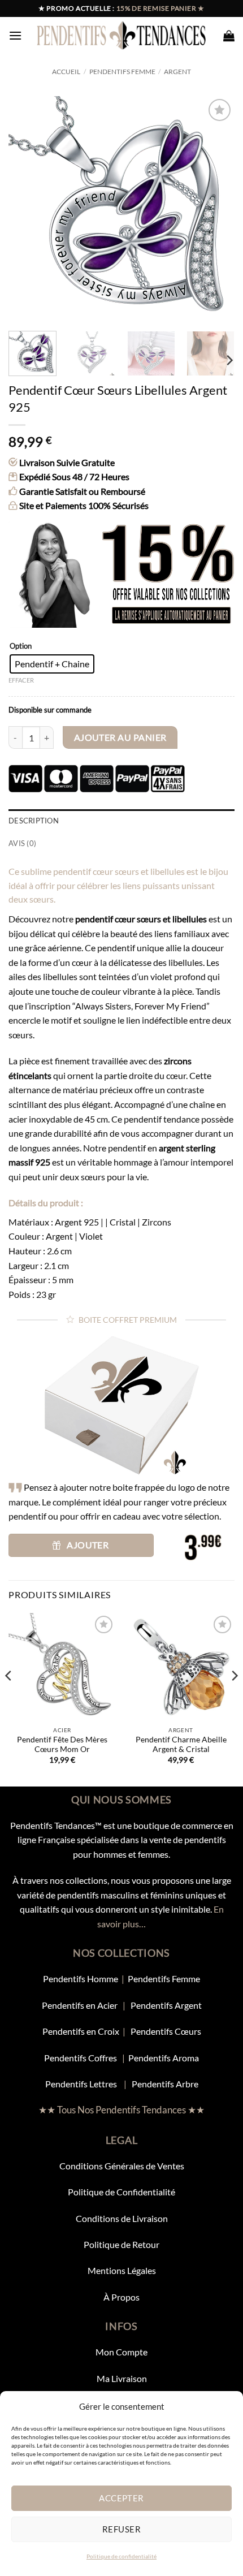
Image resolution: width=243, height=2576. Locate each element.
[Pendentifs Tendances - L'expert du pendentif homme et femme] (122, 35)
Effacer (21, 680)
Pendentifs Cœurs (166, 2031)
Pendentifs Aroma (164, 2058)
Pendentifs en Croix (81, 2031)
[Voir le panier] (229, 36)
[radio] (52, 664)
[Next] (216, 209)
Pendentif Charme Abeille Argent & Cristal (181, 1745)
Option (21, 646)
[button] (15, 35)
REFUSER (121, 2529)
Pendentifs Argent (166, 2005)
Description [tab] (34, 821)
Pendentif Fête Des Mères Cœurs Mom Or (62, 1745)
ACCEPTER (121, 2498)
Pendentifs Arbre (165, 2084)
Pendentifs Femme (122, 72)
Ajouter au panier (120, 737)
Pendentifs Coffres (81, 2058)
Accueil (66, 72)
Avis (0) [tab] (22, 843)
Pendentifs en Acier (81, 2005)
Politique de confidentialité (121, 2556)
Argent (177, 72)
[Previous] (27, 209)
